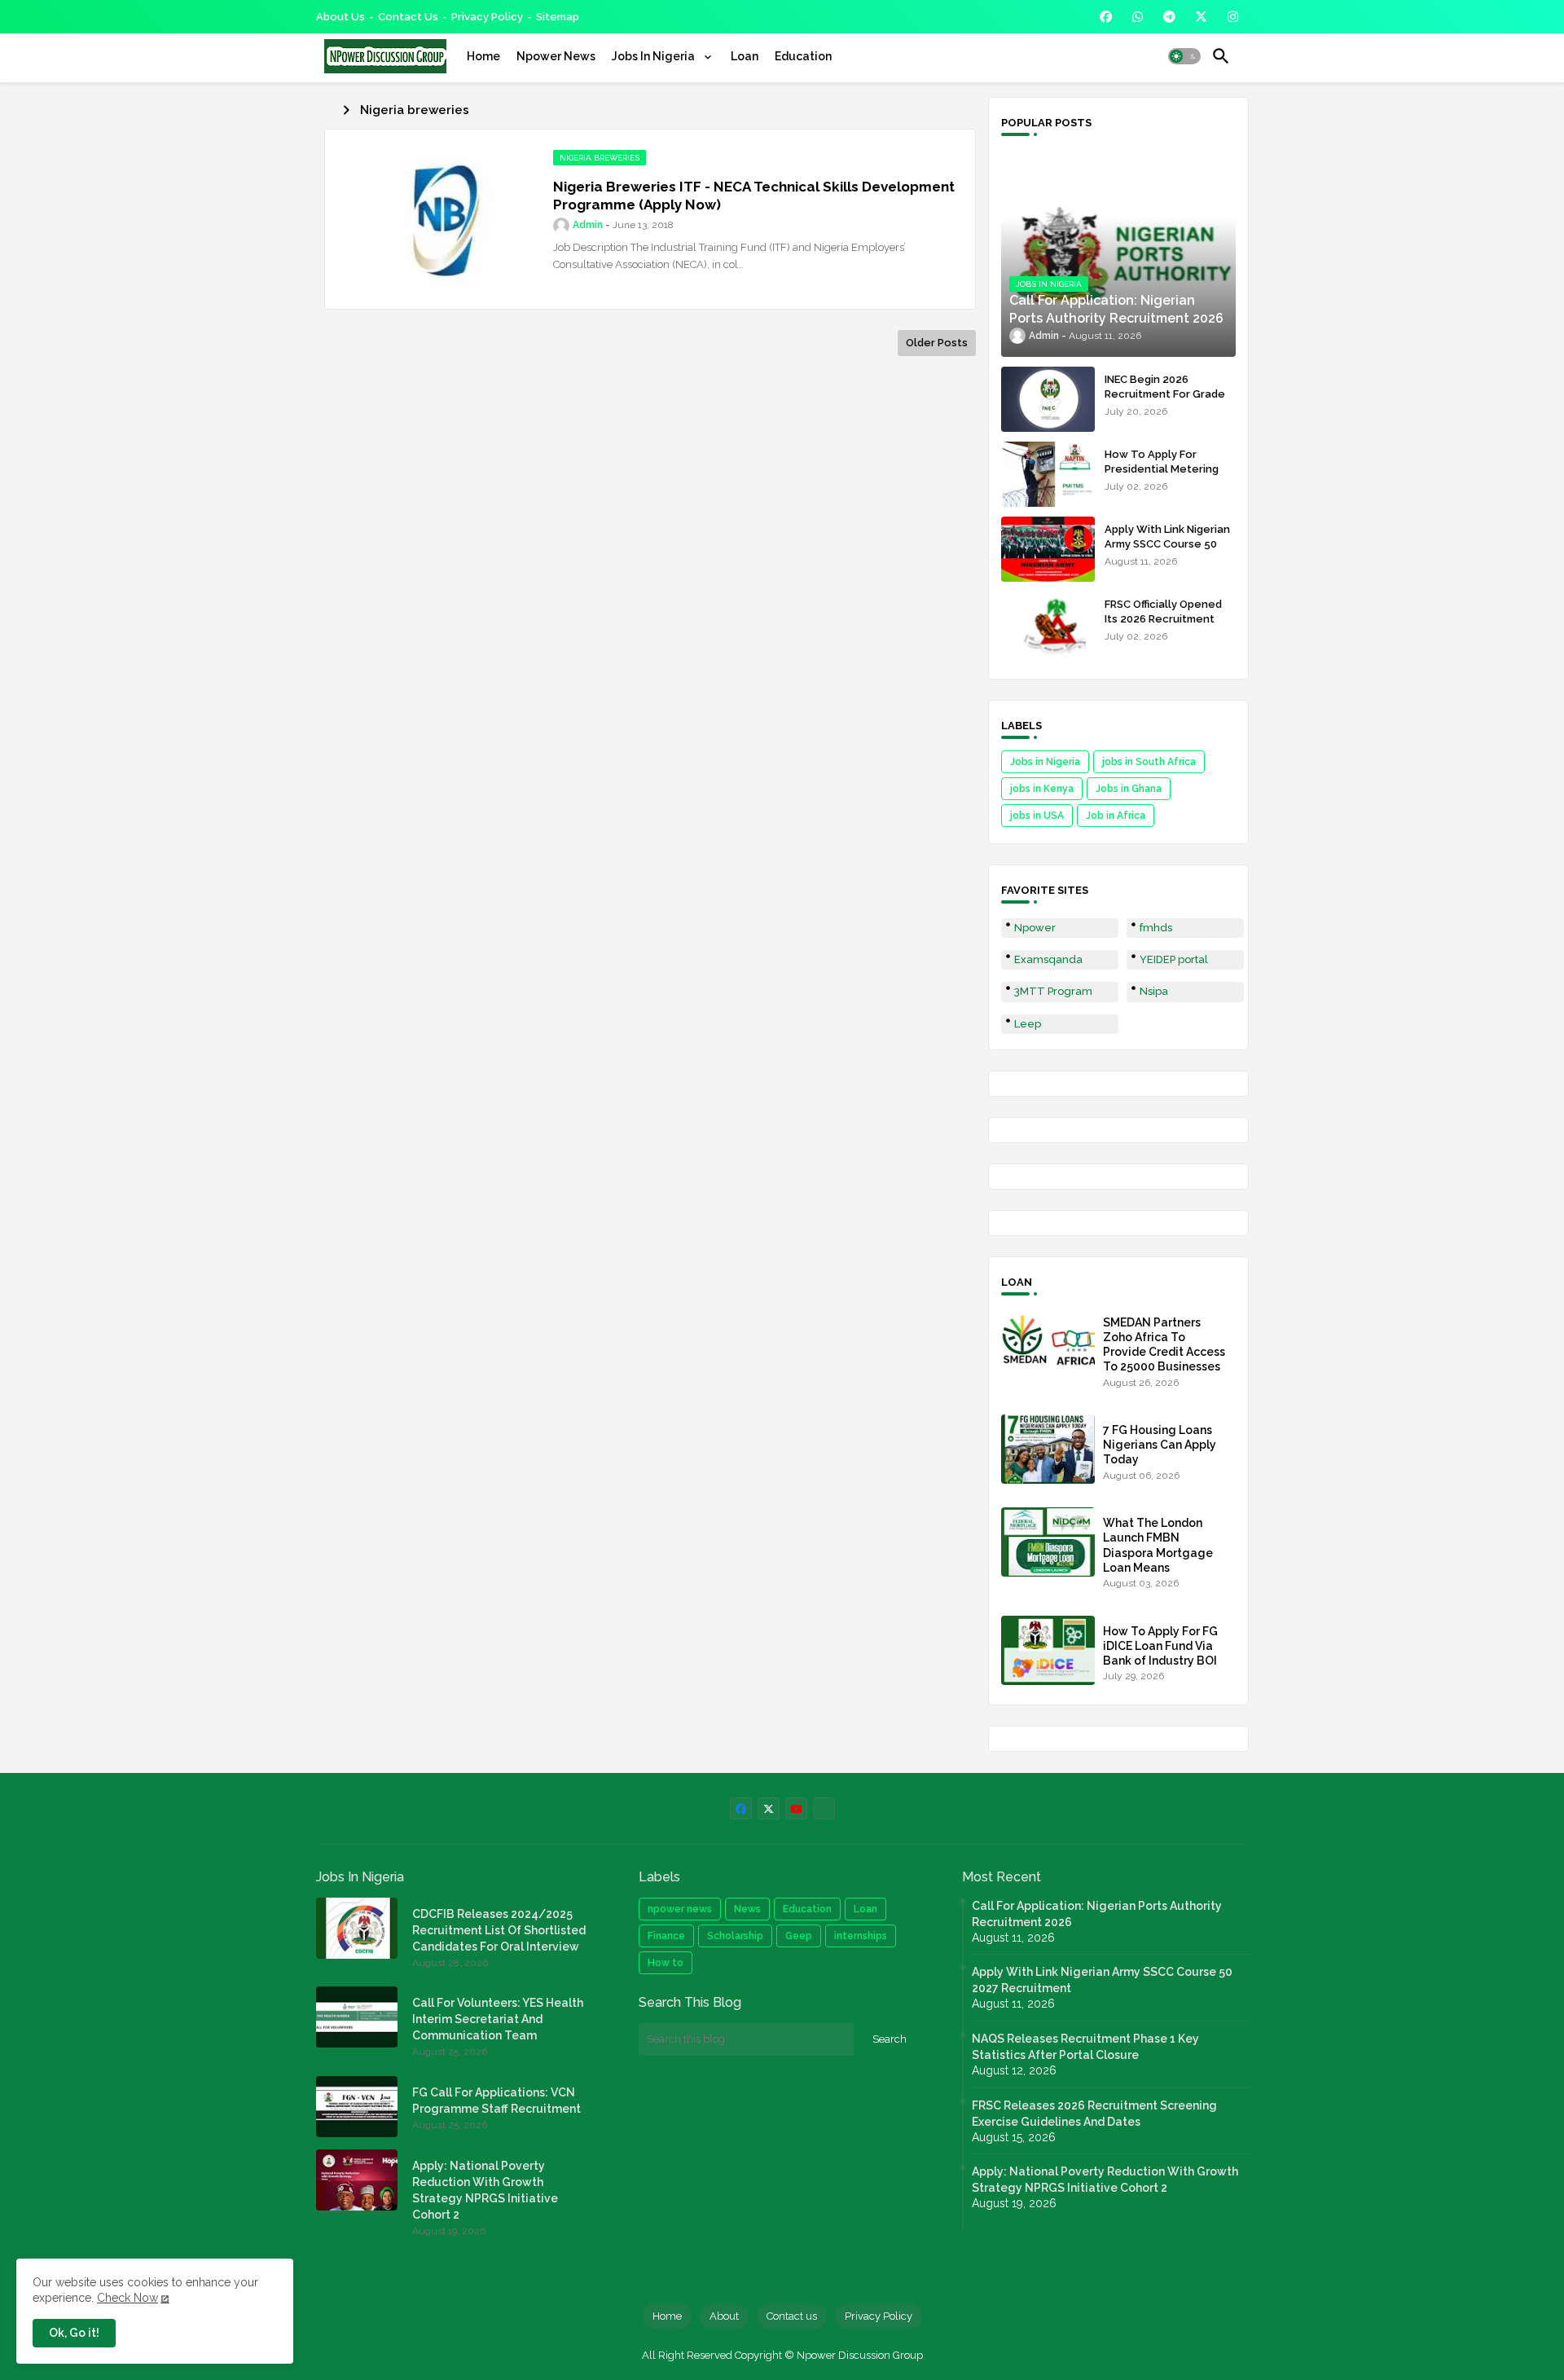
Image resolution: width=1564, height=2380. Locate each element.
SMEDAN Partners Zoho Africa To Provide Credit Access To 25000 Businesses (1164, 1345)
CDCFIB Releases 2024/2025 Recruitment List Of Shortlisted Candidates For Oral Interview (499, 1930)
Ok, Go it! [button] (74, 2333)
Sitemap (558, 17)
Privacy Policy (487, 17)
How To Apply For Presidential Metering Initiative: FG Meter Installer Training (1162, 477)
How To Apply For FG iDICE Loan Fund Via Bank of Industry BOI (1160, 1646)
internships (861, 1936)
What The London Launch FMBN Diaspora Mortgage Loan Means (1158, 1545)
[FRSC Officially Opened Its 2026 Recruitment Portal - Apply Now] (1048, 624)
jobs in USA (1037, 816)
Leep (1028, 1024)
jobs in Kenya (1042, 789)
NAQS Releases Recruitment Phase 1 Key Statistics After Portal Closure (1085, 2047)
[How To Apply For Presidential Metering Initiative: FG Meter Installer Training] (1048, 474)
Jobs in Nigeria (1045, 762)
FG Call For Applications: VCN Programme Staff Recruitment (496, 2101)
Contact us (408, 17)
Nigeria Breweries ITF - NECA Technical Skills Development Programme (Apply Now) (754, 196)
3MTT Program (1053, 991)
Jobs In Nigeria (655, 56)
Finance (666, 1936)
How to (666, 1963)
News (747, 1909)
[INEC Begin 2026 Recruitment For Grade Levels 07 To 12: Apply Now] (1048, 399)
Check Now (127, 2298)
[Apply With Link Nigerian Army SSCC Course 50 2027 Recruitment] (1048, 549)
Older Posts (937, 343)
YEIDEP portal (1174, 959)
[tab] (483, 56)
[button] (1184, 56)
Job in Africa (1116, 816)
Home (483, 56)
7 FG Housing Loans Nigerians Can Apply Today (1160, 1445)
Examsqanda (1048, 959)
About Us (340, 17)
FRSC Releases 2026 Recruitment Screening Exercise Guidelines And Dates (1094, 2114)
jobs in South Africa (1149, 762)
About (724, 2316)
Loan (745, 56)
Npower (1035, 928)
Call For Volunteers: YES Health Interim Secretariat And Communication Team (498, 2019)
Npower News (556, 56)
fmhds (1156, 928)
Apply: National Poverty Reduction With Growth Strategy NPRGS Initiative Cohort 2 (485, 2190)
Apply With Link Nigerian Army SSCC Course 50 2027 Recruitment (1167, 544)
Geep (799, 1936)
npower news (680, 1909)
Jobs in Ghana (1129, 789)
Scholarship (735, 1936)
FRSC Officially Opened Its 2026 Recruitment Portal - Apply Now (1163, 619)
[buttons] (1106, 17)
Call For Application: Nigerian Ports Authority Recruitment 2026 (1097, 1914)
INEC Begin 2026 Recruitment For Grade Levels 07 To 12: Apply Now (1165, 402)
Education (803, 56)
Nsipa (1154, 991)
